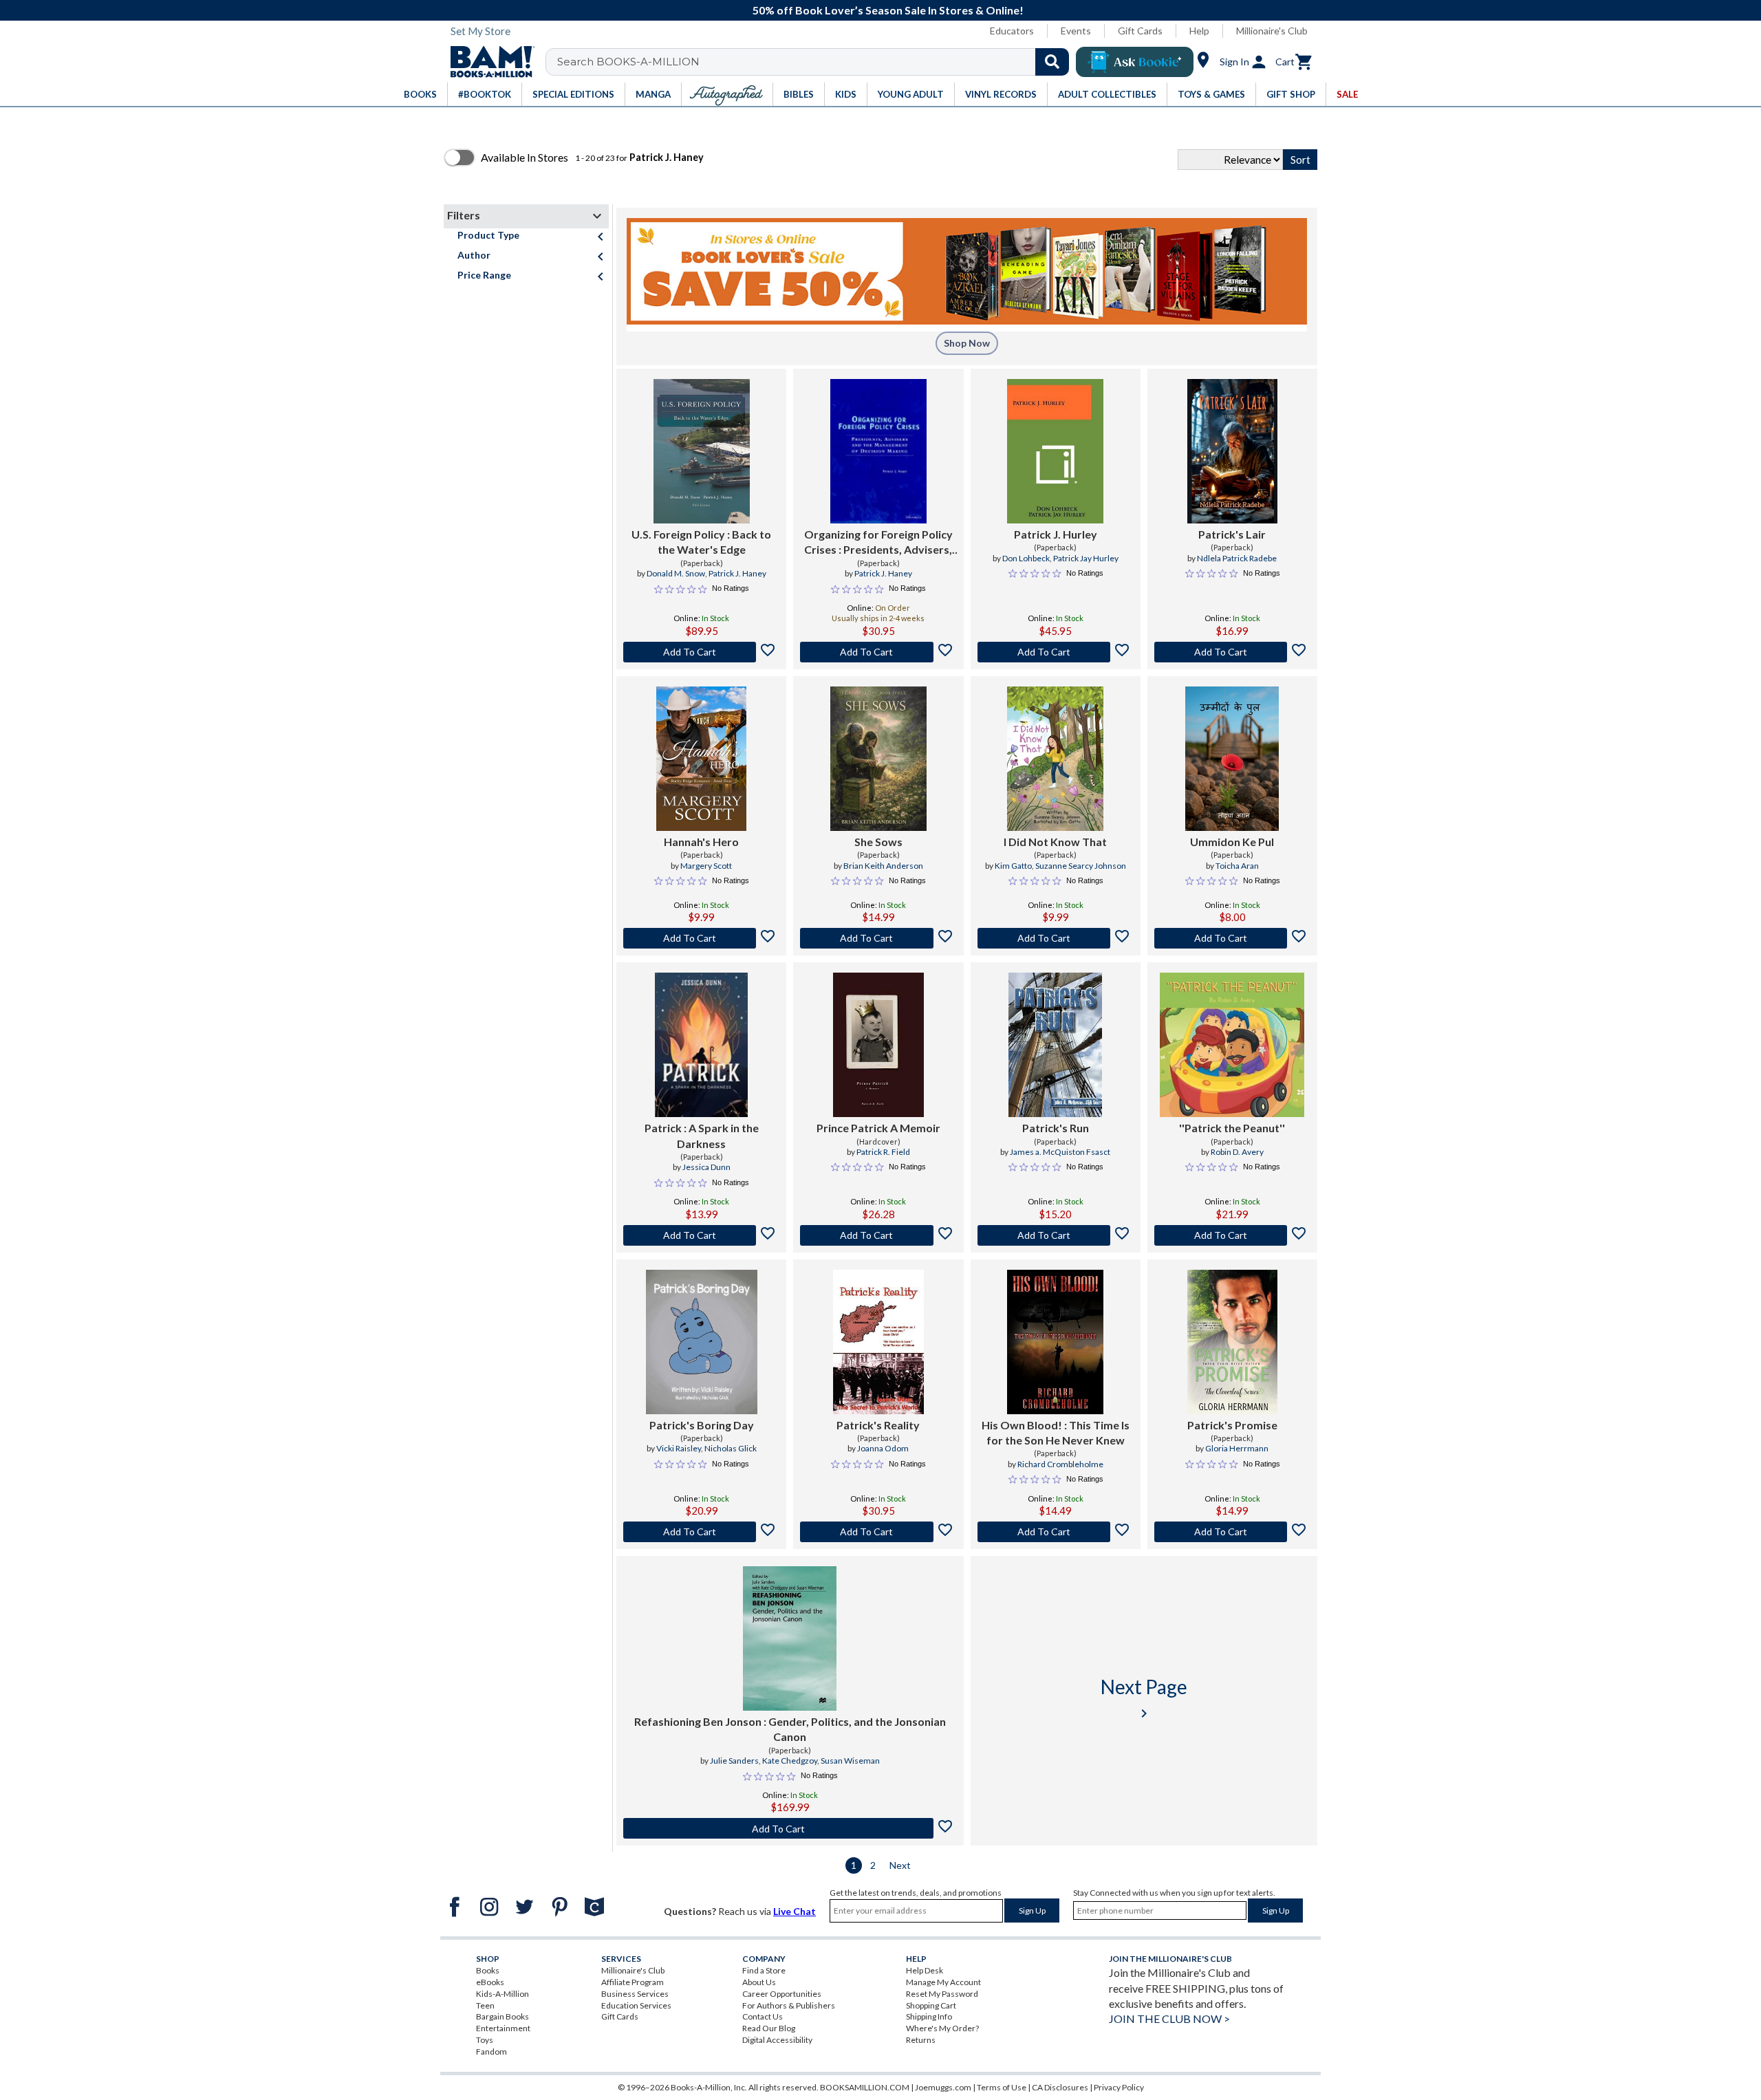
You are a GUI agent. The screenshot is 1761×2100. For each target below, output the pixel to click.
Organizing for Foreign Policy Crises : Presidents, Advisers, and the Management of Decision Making (878, 543)
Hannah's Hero (701, 842)
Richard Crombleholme (1060, 1464)
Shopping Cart (931, 2005)
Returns (921, 2040)
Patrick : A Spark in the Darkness (702, 1135)
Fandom (491, 2052)
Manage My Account (943, 1982)
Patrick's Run (1056, 1128)
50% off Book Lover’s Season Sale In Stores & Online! (888, 10)
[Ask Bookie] (1135, 62)
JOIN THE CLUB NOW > (1169, 2018)
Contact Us (763, 2016)
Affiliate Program (633, 1982)
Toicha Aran (1237, 866)
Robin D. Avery (1237, 1152)
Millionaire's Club (1272, 31)
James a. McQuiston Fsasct (1060, 1152)
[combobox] (816, 62)
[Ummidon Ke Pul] (1232, 759)
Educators (1012, 31)
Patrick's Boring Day (702, 1425)
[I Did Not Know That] (1055, 759)
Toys (485, 2040)
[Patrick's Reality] (878, 1342)
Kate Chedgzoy (790, 1761)
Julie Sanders (734, 1761)
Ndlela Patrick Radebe (1237, 558)
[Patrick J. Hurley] (1055, 451)
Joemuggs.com (943, 2087)
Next (900, 1865)
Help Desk (925, 1970)
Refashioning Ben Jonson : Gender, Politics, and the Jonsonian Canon (790, 1729)
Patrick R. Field (883, 1152)
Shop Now (967, 343)
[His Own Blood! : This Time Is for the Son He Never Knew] (1055, 1342)
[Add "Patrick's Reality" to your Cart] (878, 1532)
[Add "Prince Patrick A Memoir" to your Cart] (878, 1235)
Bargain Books (503, 2016)
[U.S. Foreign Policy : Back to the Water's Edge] (702, 451)
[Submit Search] (1052, 62)
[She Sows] (878, 759)
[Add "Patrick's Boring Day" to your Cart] (701, 1532)
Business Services (635, 1994)
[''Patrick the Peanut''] (1232, 1045)
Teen (485, 2005)
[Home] (488, 62)
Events (1076, 31)
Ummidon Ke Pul (1232, 842)
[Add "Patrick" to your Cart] (701, 1235)
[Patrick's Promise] (1232, 1342)
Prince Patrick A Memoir (878, 1128)
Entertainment (503, 2028)
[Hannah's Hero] (701, 759)
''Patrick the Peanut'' (1232, 1128)
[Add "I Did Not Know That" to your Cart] (1056, 938)
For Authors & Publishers (789, 2005)
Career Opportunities (782, 1994)
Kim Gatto (1013, 866)
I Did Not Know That (1055, 842)
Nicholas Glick (731, 1448)
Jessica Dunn (706, 1167)
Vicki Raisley (679, 1448)
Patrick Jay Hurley (1086, 558)
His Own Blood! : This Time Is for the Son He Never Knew (1056, 1432)
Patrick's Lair (1232, 534)
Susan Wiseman (850, 1761)
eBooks (490, 1982)
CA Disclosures (1060, 2087)
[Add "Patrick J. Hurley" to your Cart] (1056, 652)
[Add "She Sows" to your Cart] (878, 938)
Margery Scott (706, 866)
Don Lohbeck (1026, 558)
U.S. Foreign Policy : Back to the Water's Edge (701, 542)
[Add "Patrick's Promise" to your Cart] (1232, 1532)
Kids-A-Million (503, 1994)
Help (1199, 31)
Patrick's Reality (878, 1425)
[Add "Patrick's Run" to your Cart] (1056, 1235)
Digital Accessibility (777, 2040)
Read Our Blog (769, 2028)
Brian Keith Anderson (883, 866)
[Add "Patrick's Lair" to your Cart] (1232, 652)
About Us (759, 1982)
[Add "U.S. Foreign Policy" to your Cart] (701, 652)
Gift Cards (1140, 31)
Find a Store (764, 1970)
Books (488, 1970)
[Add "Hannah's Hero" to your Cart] (701, 938)
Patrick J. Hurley (1056, 534)
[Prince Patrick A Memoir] (878, 1045)
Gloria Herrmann (1237, 1448)
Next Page (1144, 1698)
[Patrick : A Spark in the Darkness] (701, 1045)
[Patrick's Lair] (1232, 451)
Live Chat (795, 1911)
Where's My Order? (942, 2028)
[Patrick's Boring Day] (702, 1342)
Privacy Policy (1119, 2087)
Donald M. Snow (676, 573)
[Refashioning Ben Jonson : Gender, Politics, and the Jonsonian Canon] (790, 1638)
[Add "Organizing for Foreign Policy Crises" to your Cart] (878, 652)
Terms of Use (1002, 2087)
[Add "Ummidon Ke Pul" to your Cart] (1232, 938)
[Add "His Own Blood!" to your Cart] (1056, 1532)
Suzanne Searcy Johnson (1081, 866)
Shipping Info (929, 2016)
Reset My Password (942, 1994)
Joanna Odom (883, 1448)
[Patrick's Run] (1055, 1045)
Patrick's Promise (1232, 1425)
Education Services (636, 2005)
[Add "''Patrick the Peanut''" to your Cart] (1232, 1235)
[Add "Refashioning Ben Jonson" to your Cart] (790, 1828)
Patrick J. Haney (737, 573)
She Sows (878, 842)
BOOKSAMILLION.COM (865, 2087)
